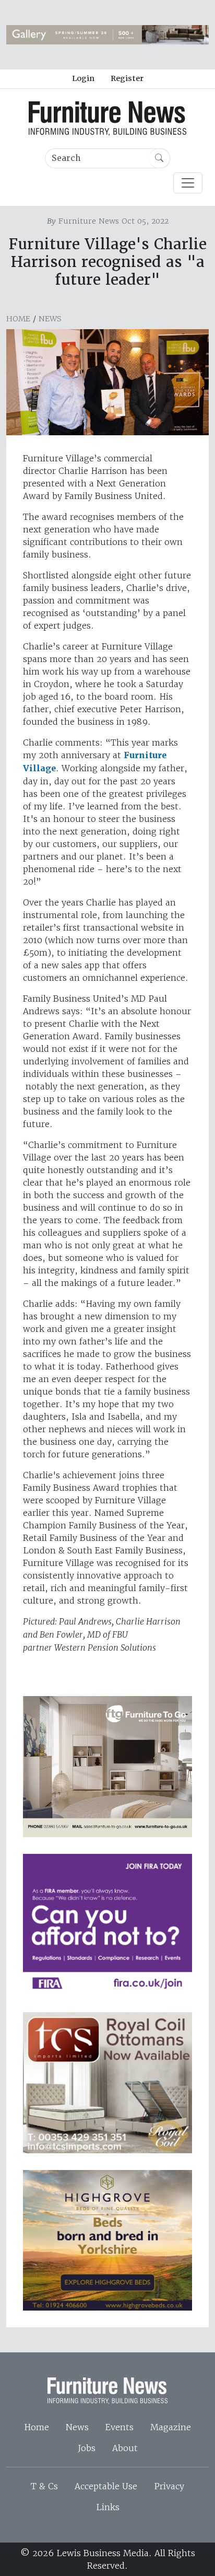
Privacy (169, 2486)
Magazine (171, 2427)
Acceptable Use (106, 2486)
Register (127, 78)
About (125, 2448)
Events (120, 2427)
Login (83, 78)
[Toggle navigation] (188, 183)
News (50, 319)
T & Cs (44, 2486)
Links (108, 2507)
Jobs (87, 2448)
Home (18, 319)
